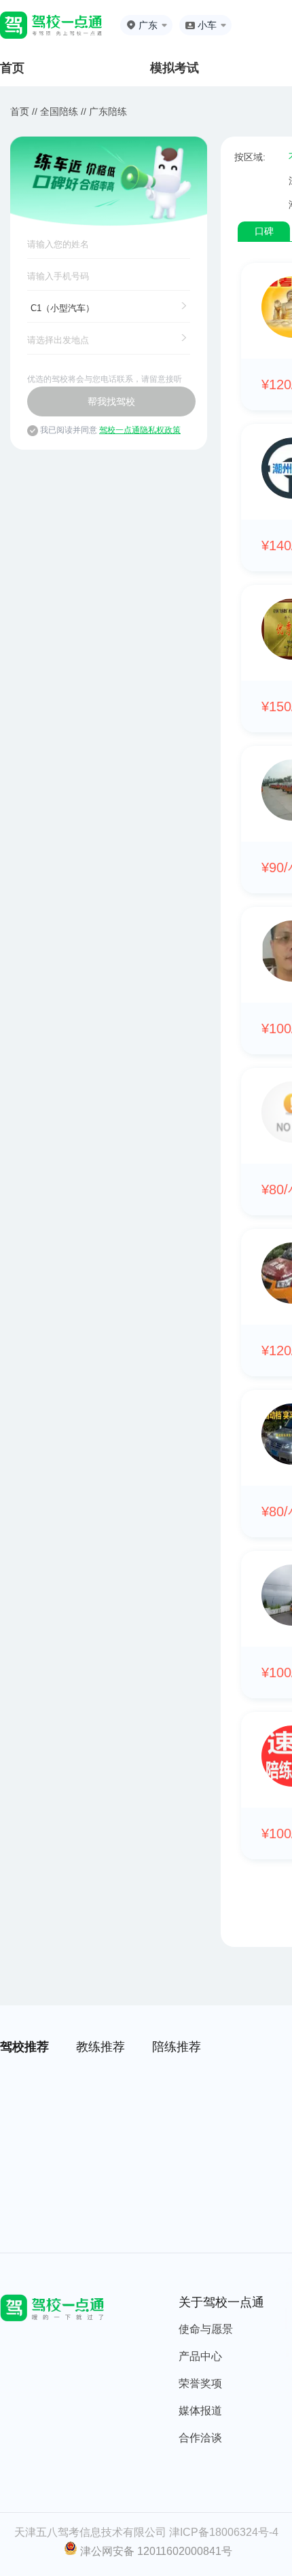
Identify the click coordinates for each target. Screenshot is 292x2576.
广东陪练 (108, 111)
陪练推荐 (177, 2047)
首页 (12, 68)
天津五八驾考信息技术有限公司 (90, 2532)
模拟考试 (175, 68)
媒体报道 (200, 2411)
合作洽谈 (200, 2438)
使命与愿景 (206, 2329)
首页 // (24, 111)
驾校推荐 (24, 2047)
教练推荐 (101, 2047)
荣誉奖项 (200, 2383)
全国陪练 (59, 111)
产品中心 (200, 2356)
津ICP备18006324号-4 (224, 2532)
